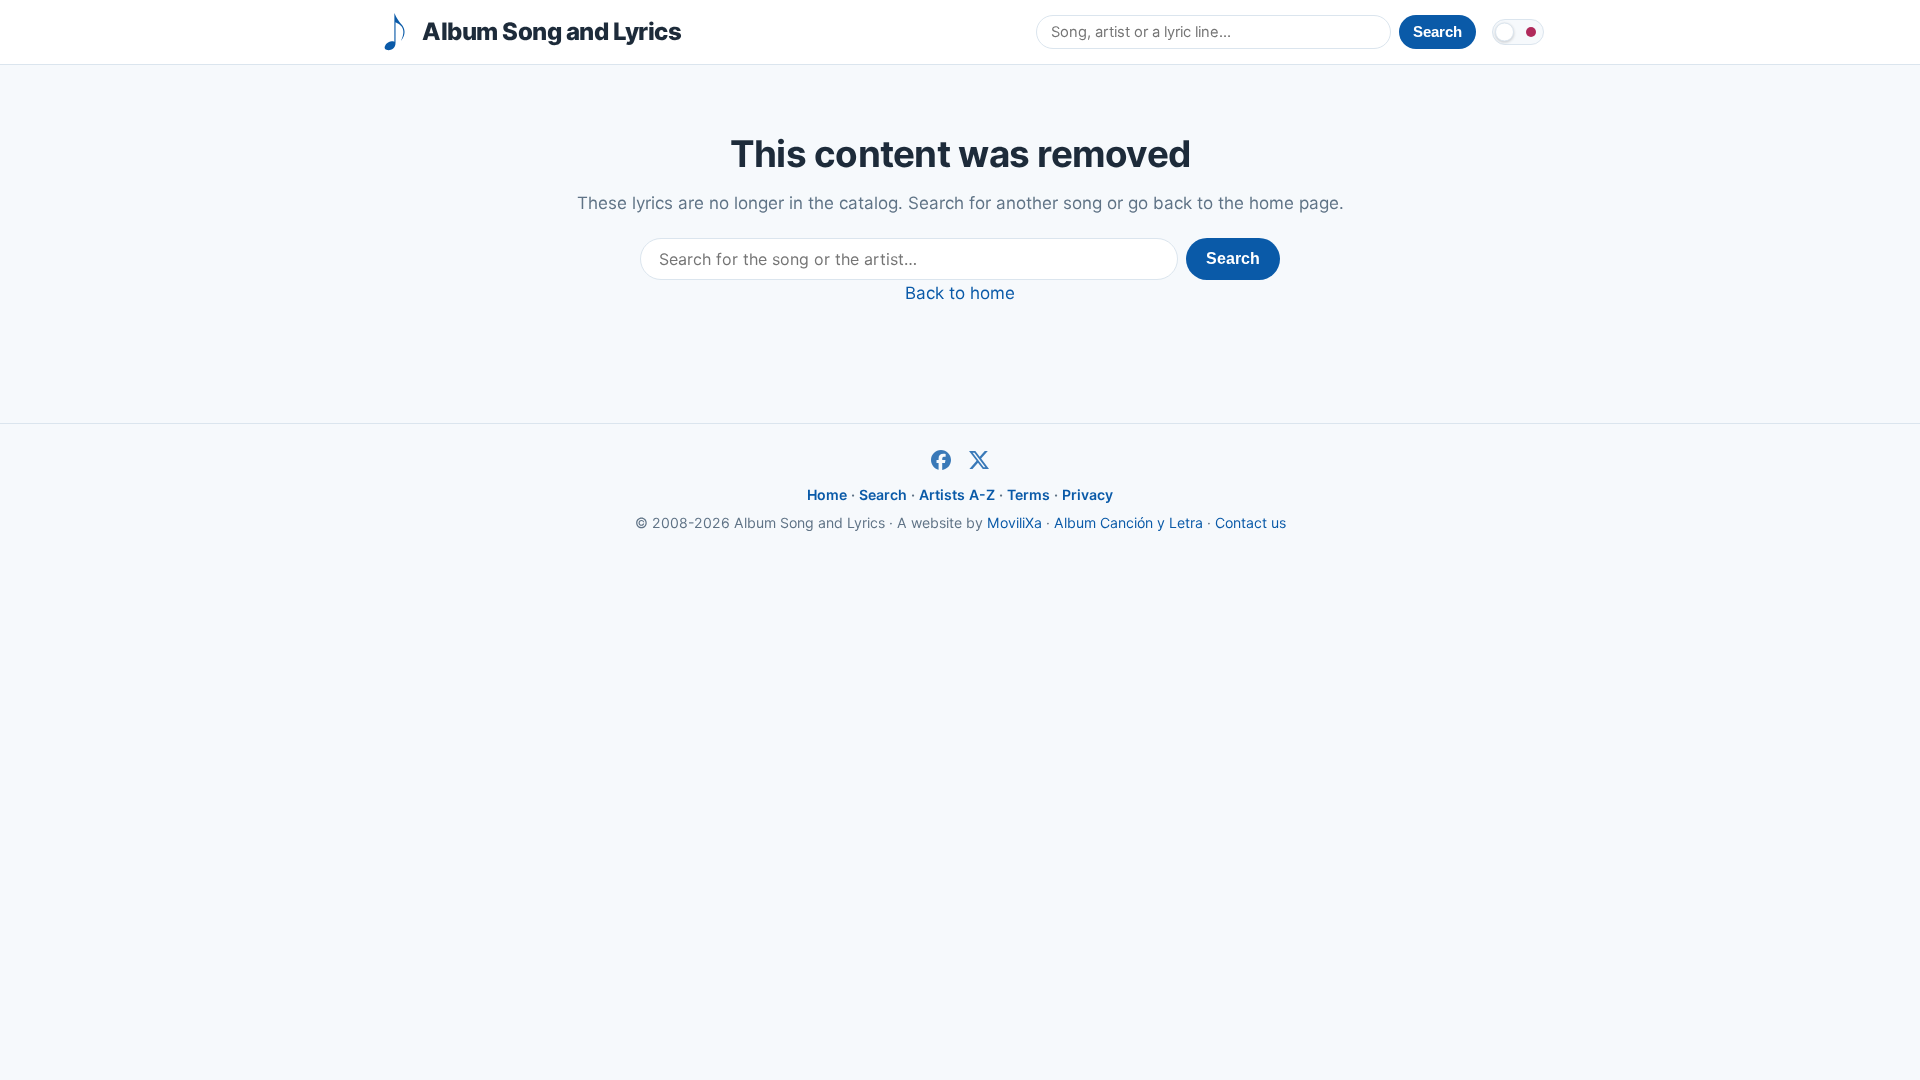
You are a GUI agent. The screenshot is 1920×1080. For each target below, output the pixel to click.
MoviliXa (1014, 522)
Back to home (960, 293)
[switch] (1518, 32)
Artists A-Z (957, 494)
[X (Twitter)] (979, 460)
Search (1233, 258)
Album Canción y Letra (1128, 522)
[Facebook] (941, 460)
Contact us (1250, 522)
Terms (1028, 494)
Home (827, 494)
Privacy (1087, 494)
